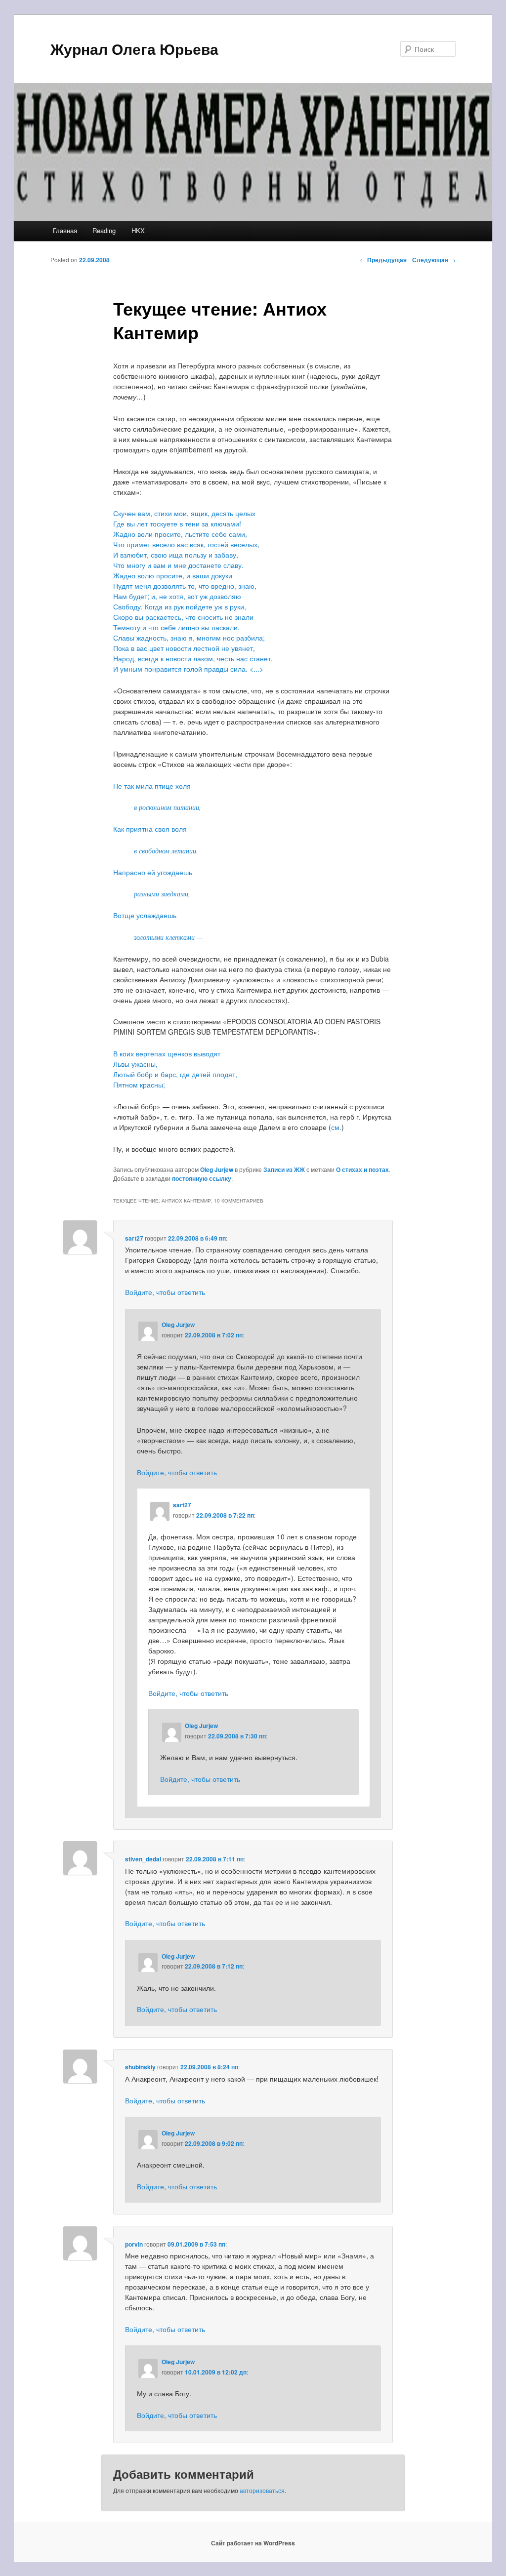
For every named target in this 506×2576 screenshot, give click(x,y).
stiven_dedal (143, 1859)
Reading (104, 230)
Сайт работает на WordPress (253, 2543)
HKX (138, 230)
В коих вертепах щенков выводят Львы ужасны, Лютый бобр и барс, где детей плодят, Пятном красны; (175, 1069)
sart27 (134, 1238)
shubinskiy (140, 2067)
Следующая (434, 260)
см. (336, 1127)
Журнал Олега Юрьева (134, 49)
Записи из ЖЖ (284, 1169)
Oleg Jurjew (217, 1169)
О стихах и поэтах (362, 1169)
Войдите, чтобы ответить (165, 1292)
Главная (65, 230)
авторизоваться (262, 2490)
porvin (134, 2244)
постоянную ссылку (202, 1178)
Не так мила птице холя (152, 786)
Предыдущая (383, 260)
